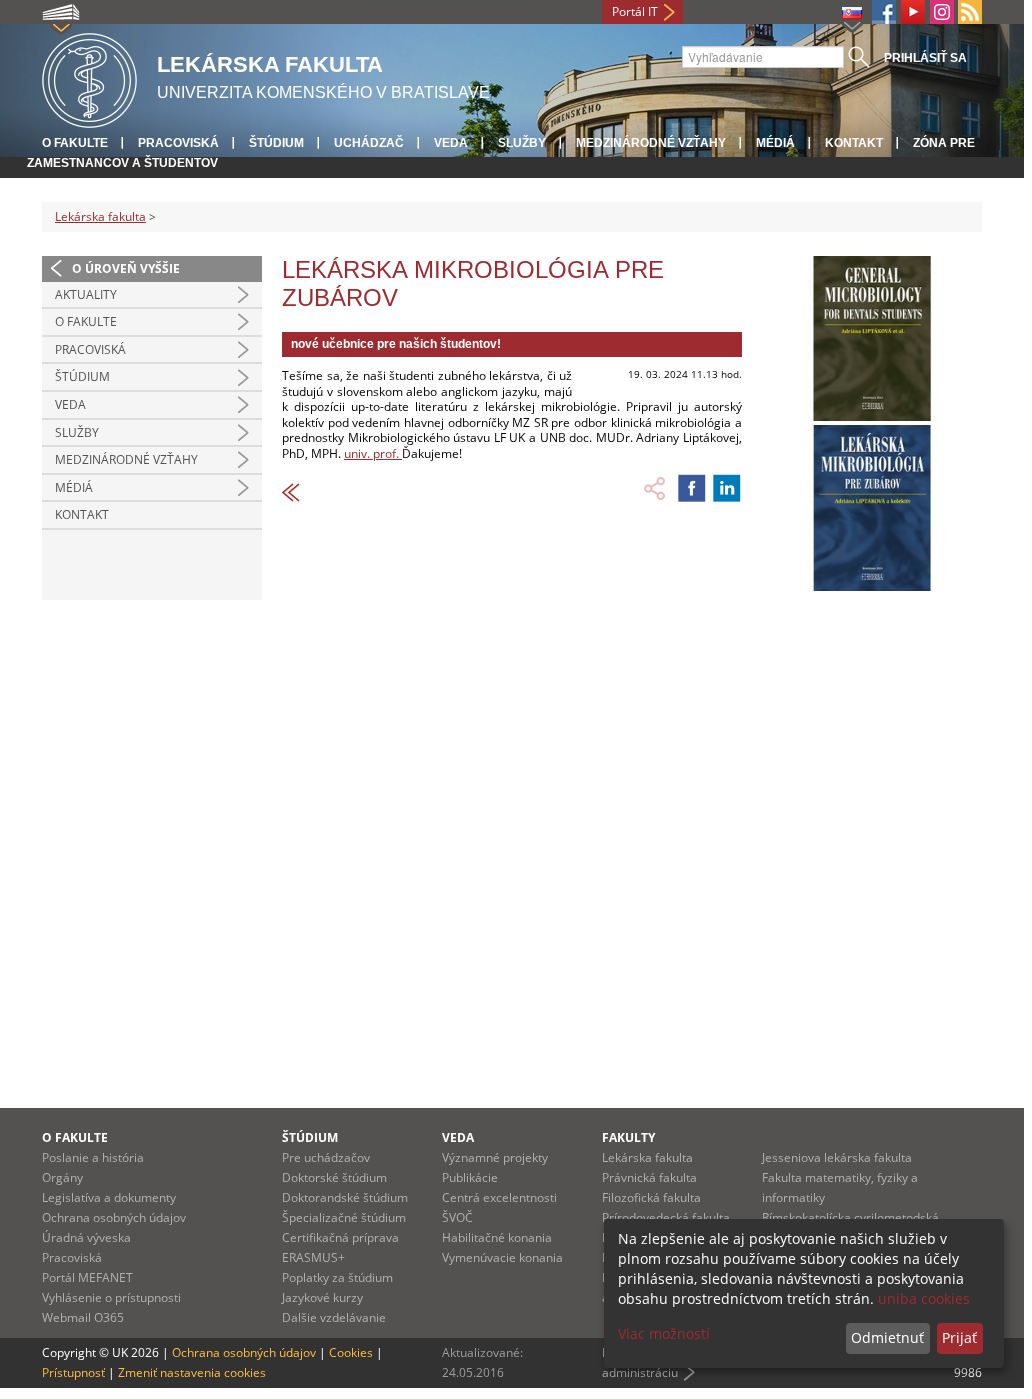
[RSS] (970, 12)
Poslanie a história (93, 1157)
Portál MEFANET (87, 1277)
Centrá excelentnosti (499, 1197)
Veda (451, 143)
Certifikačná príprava (340, 1237)
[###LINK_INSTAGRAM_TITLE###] (942, 12)
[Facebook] (884, 12)
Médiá (775, 143)
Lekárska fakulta (100, 216)
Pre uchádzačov (326, 1157)
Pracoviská (178, 143)
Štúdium (276, 143)
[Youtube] (913, 12)
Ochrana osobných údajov (114, 1217)
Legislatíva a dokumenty (109, 1197)
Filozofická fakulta (651, 1197)
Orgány (62, 1177)
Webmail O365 (83, 1317)
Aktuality (86, 294)
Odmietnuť (887, 1337)
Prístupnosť (73, 1372)
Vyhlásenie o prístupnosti (111, 1297)
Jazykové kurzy (322, 1297)
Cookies (351, 1352)
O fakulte (75, 143)
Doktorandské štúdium (345, 1197)
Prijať (959, 1337)
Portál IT (635, 11)
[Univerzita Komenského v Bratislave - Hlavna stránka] (89, 77)
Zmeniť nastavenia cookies (192, 1372)
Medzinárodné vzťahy (651, 143)
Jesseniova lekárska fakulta (837, 1157)
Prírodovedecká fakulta (666, 1217)
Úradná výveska (86, 1237)
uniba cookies (924, 1298)
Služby (522, 143)
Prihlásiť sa (925, 58)
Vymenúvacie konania (502, 1257)
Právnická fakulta (649, 1177)
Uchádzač (369, 143)
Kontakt (854, 143)
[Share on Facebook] (692, 488)
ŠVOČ (457, 1217)
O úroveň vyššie (126, 268)
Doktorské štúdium (334, 1177)
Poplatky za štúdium (337, 1277)
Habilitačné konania (497, 1237)
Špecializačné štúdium (344, 1217)
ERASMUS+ (313, 1257)
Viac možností (664, 1333)
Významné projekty (495, 1157)
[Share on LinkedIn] (727, 488)
